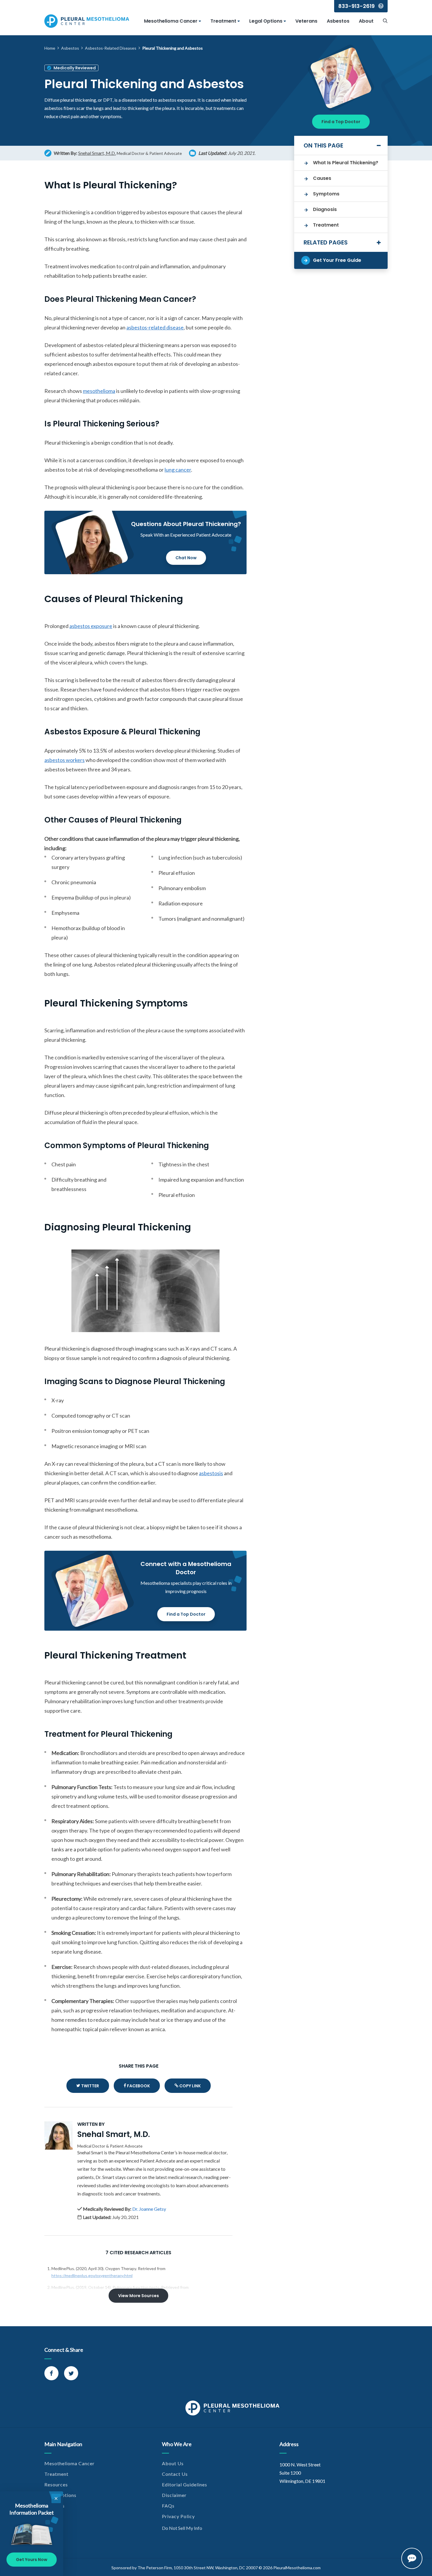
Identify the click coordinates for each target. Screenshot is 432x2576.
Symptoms (326, 194)
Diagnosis (325, 209)
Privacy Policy (178, 2516)
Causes (322, 178)
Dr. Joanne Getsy (149, 2209)
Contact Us (175, 2474)
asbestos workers (65, 760)
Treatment (223, 21)
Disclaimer (174, 2495)
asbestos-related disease (155, 327)
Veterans (306, 21)
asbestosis (211, 1473)
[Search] (385, 21)
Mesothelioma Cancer (171, 21)
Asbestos (338, 21)
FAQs (168, 2506)
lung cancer (178, 470)
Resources (56, 2484)
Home (50, 48)
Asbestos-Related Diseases (111, 48)
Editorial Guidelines (185, 2484)
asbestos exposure (91, 626)
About (366, 21)
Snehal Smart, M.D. (97, 153)
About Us (173, 2463)
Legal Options (266, 21)
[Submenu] (200, 21)
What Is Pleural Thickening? (346, 163)
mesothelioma (99, 391)
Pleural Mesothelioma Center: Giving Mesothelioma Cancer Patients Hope (87, 21)
